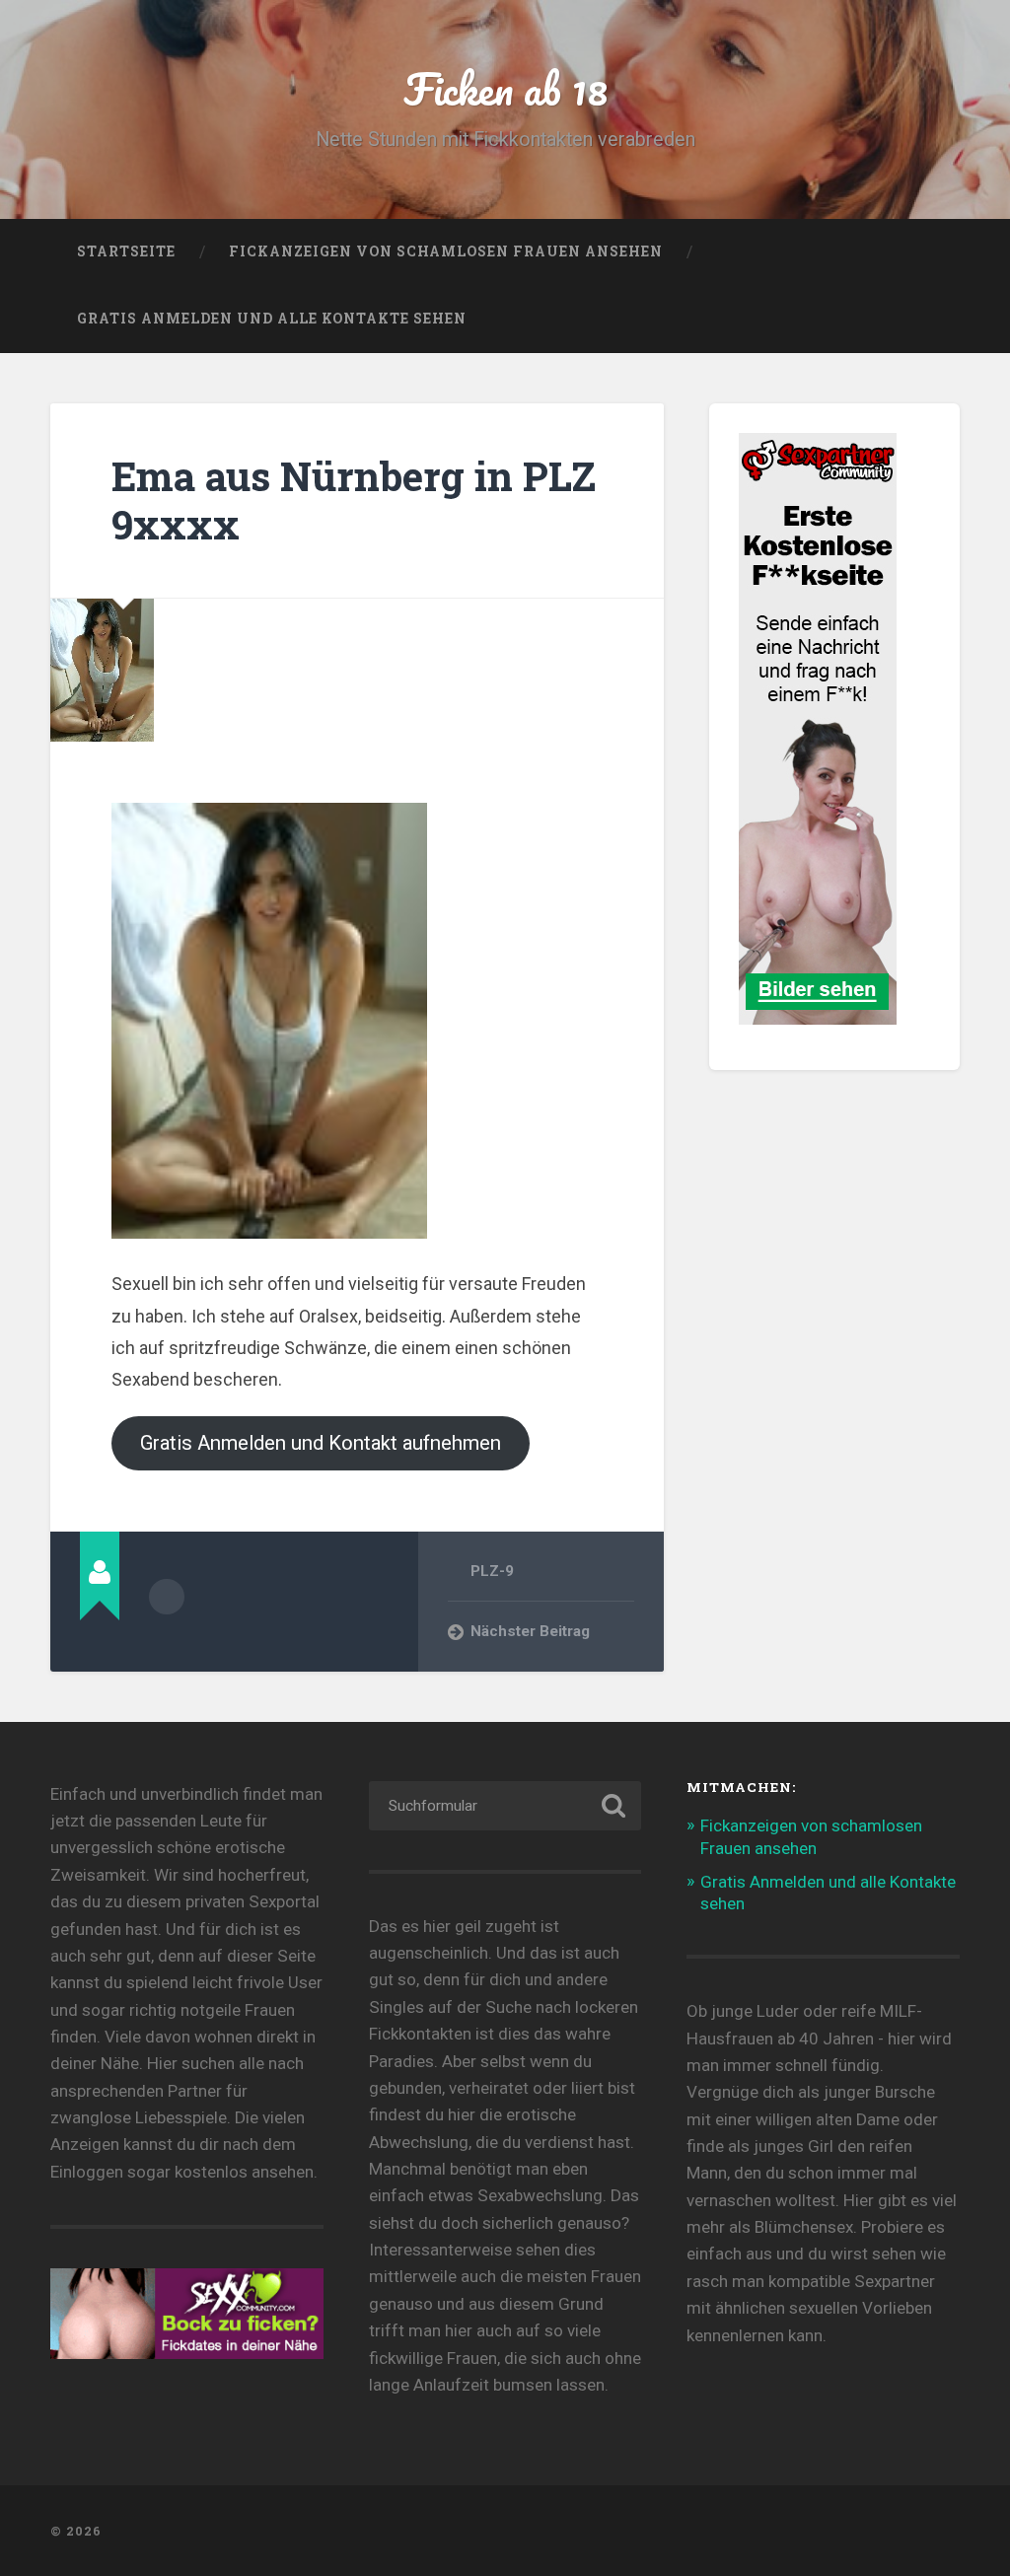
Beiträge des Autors (167, 1597)
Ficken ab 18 (505, 88)
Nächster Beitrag (530, 1631)
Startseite (126, 251)
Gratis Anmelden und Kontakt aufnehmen (321, 1443)
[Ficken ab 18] (505, 2531)
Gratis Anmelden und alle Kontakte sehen (272, 319)
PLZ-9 (492, 1571)
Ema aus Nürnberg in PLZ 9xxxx (354, 500)
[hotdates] (818, 1016)
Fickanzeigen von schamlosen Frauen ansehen (446, 251)
